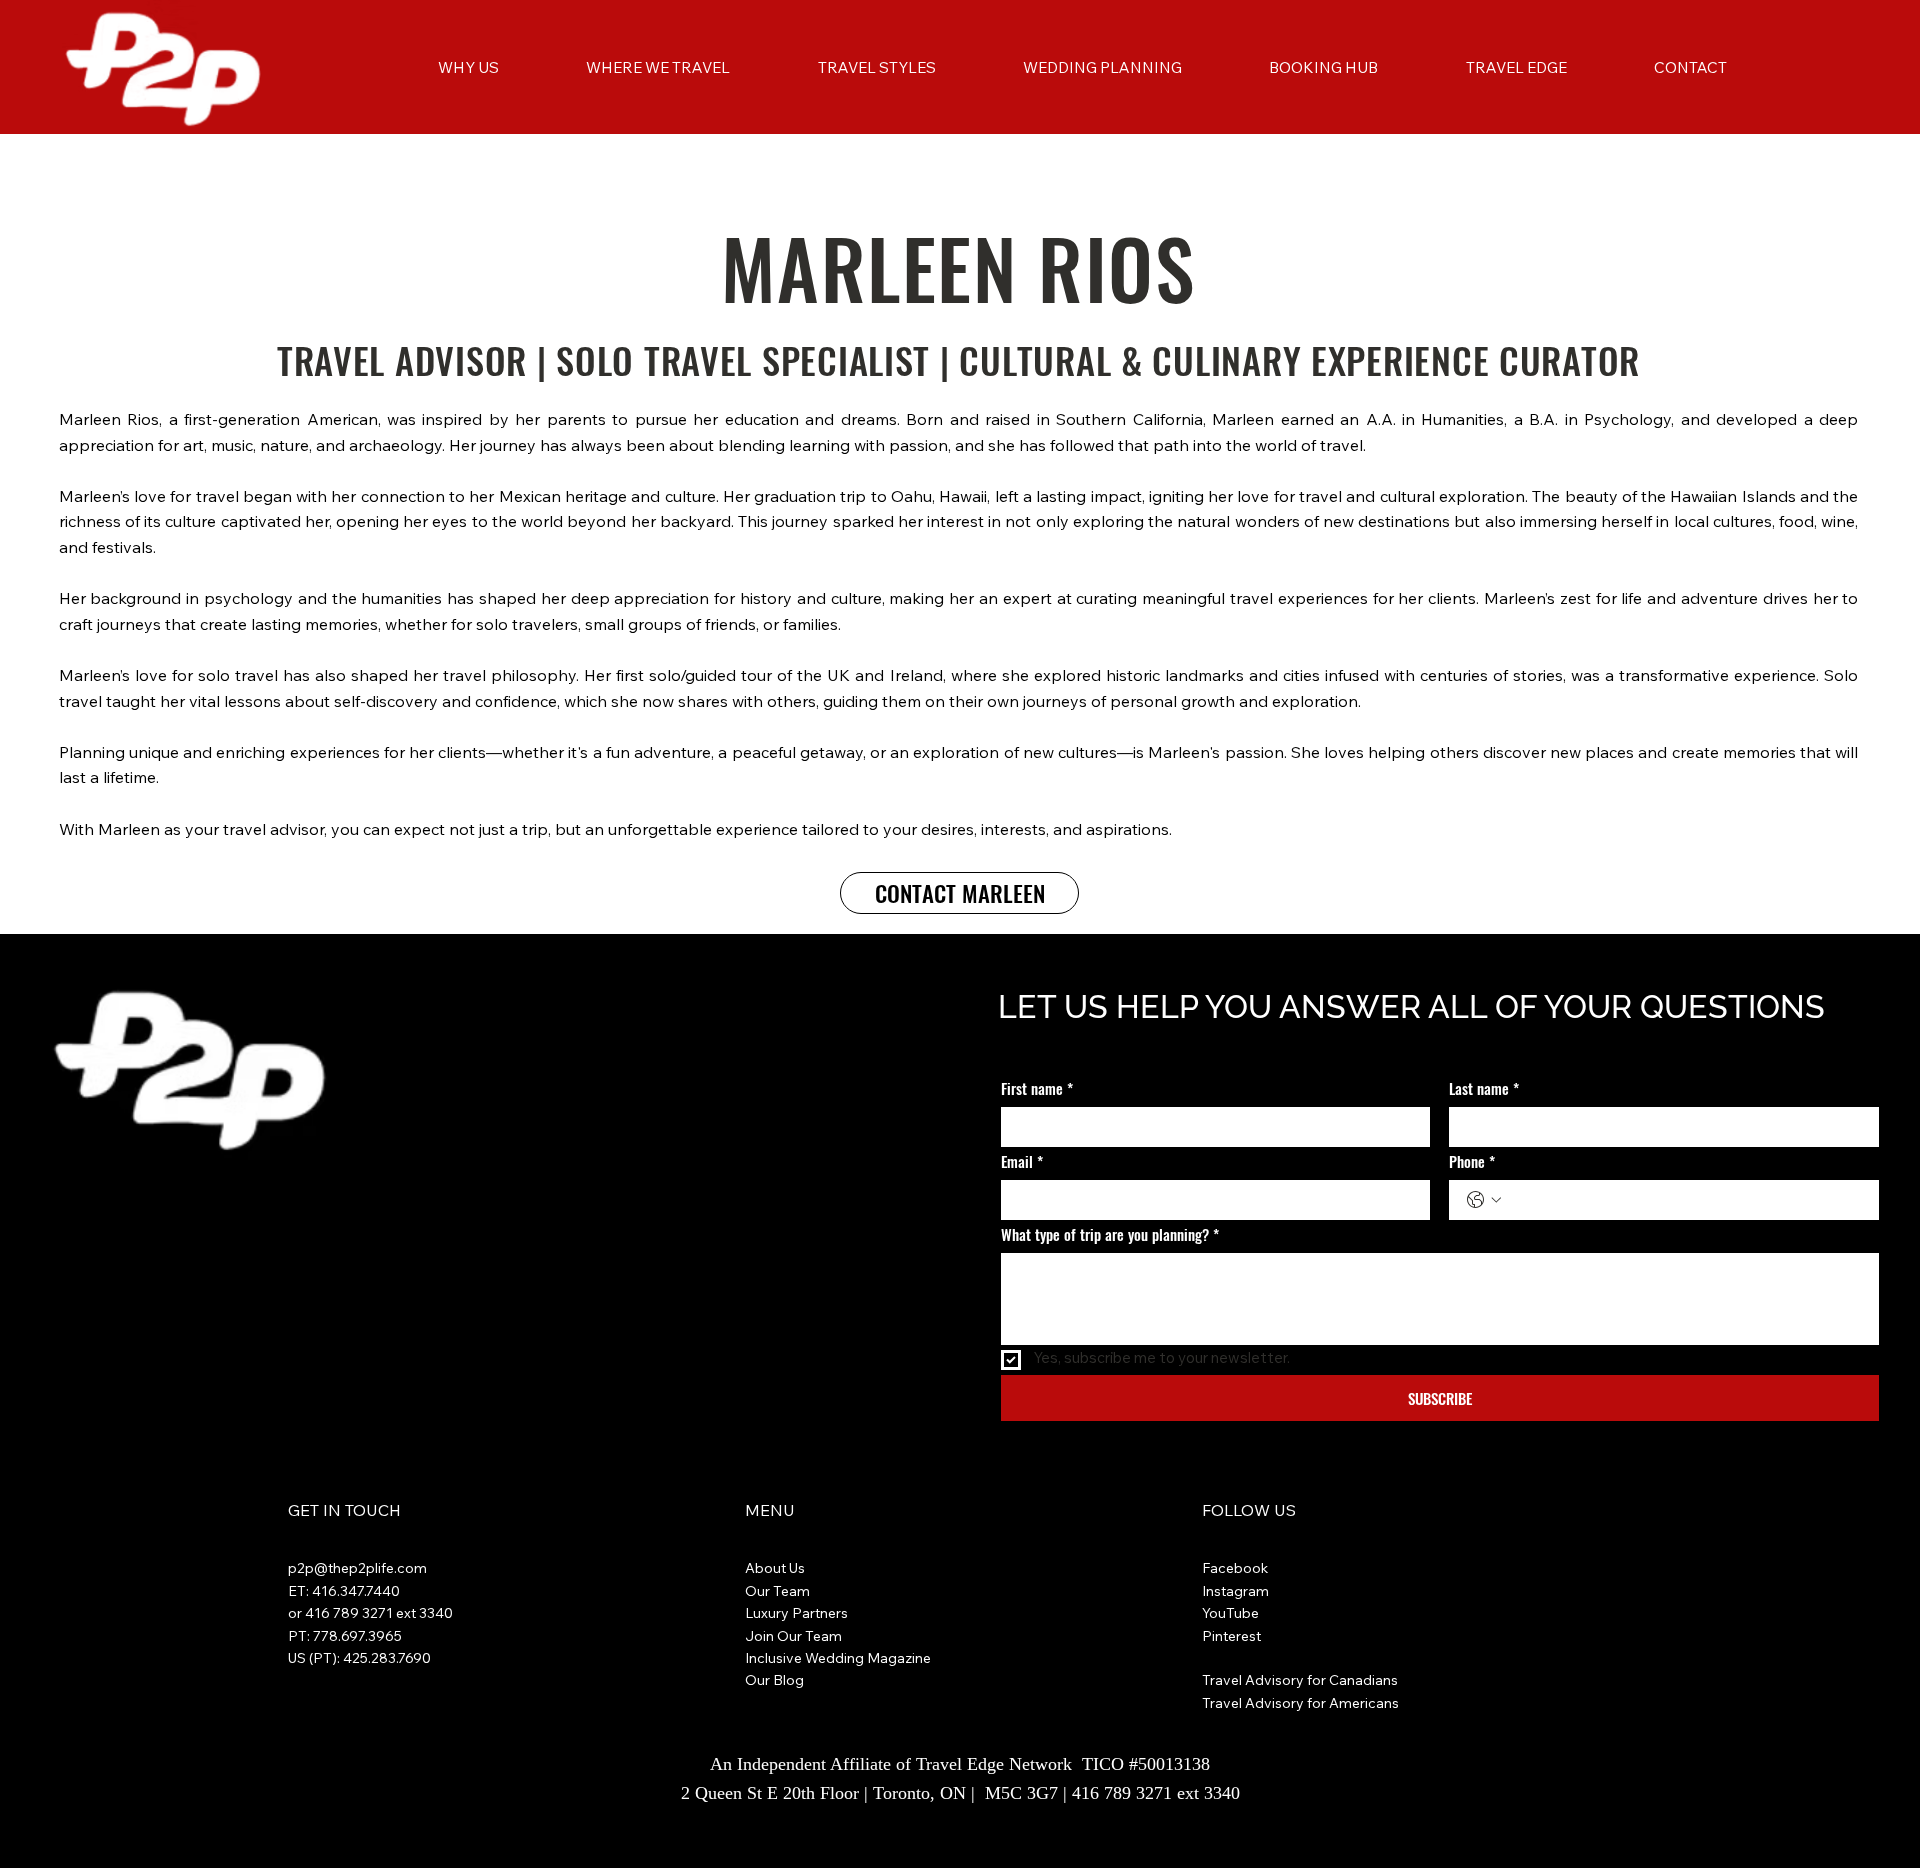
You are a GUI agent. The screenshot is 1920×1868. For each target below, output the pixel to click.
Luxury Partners (796, 1613)
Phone (1472, 1161)
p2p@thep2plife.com (357, 1568)
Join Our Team (793, 1636)
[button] (658, 67)
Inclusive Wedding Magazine (838, 1658)
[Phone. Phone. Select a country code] (1484, 1200)
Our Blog (774, 1680)
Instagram (1235, 1591)
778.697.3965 (357, 1636)
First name (1037, 1088)
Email (1022, 1161)
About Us (775, 1568)
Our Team (777, 1591)
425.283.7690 (387, 1658)
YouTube (1230, 1613)
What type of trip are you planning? (1110, 1234)
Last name (1484, 1088)
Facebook (1237, 1568)
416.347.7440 (356, 1591)
